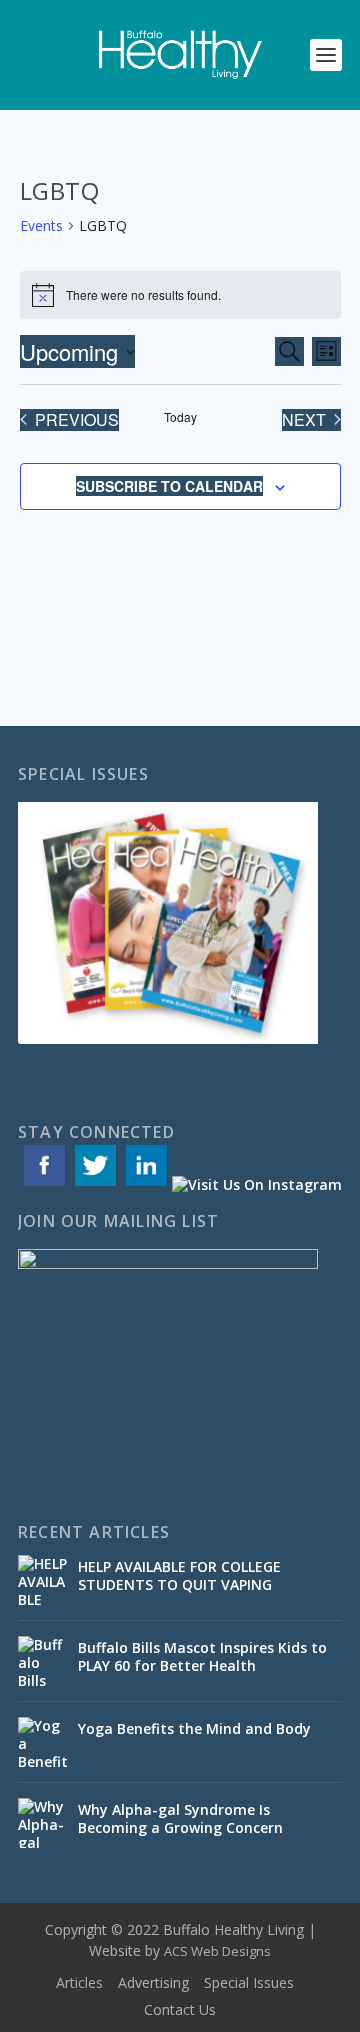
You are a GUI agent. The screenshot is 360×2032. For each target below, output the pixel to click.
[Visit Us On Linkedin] (145, 1184)
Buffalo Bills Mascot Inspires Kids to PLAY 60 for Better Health (202, 1656)
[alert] (180, 295)
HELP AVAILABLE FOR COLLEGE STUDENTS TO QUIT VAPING (179, 1575)
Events (41, 225)
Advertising (153, 1982)
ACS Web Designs (217, 1951)
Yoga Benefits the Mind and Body (196, 1728)
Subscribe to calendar (169, 486)
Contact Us (180, 2009)
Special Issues (249, 1982)
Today (180, 417)
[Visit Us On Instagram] (256, 1184)
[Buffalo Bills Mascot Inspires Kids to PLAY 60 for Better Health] (43, 1661)
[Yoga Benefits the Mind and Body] (43, 1742)
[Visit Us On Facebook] (43, 1184)
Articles (79, 1982)
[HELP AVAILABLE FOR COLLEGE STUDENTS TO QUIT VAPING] (43, 1580)
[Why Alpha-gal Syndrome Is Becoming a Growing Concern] (43, 1823)
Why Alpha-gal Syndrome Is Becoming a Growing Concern (182, 1818)
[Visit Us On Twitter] (94, 1184)
